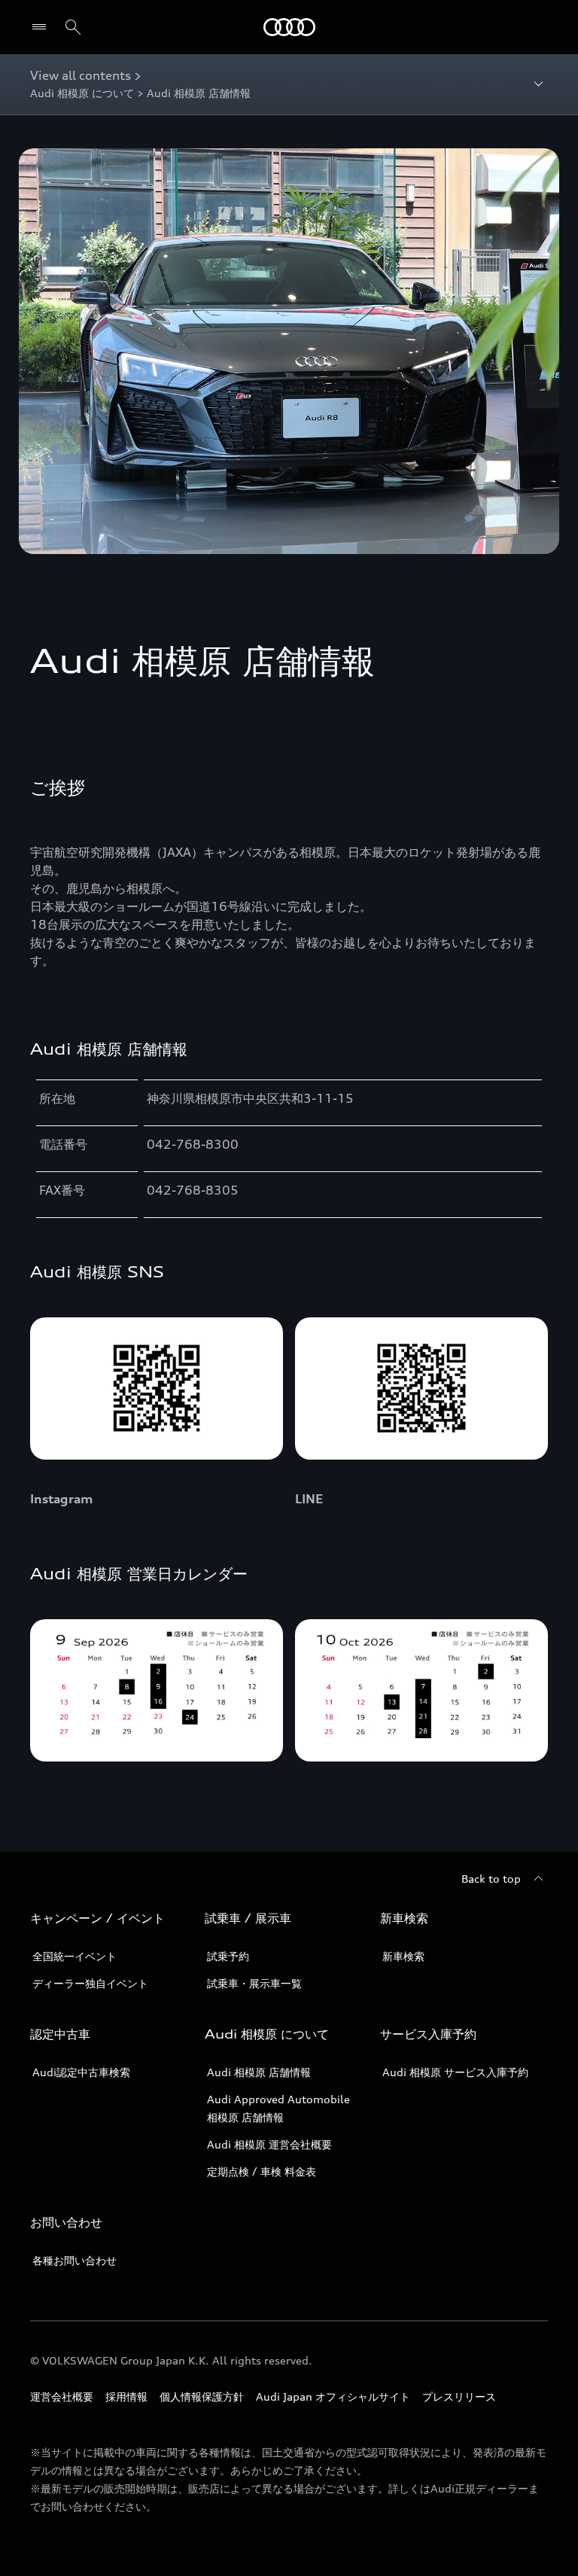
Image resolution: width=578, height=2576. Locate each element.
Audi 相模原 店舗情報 (259, 2072)
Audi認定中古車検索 (81, 2072)
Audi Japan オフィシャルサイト (333, 2396)
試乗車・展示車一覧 (254, 1983)
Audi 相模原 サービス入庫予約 (455, 2072)
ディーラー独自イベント (90, 1983)
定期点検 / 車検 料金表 (262, 2171)
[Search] (73, 27)
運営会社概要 (62, 2396)
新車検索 (403, 1956)
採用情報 (126, 2396)
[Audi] (289, 27)
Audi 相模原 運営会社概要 (269, 2144)
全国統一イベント (75, 1956)
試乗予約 (228, 1956)
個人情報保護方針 (202, 2396)
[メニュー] (43, 27)
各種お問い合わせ (75, 2260)
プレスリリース (459, 2396)
